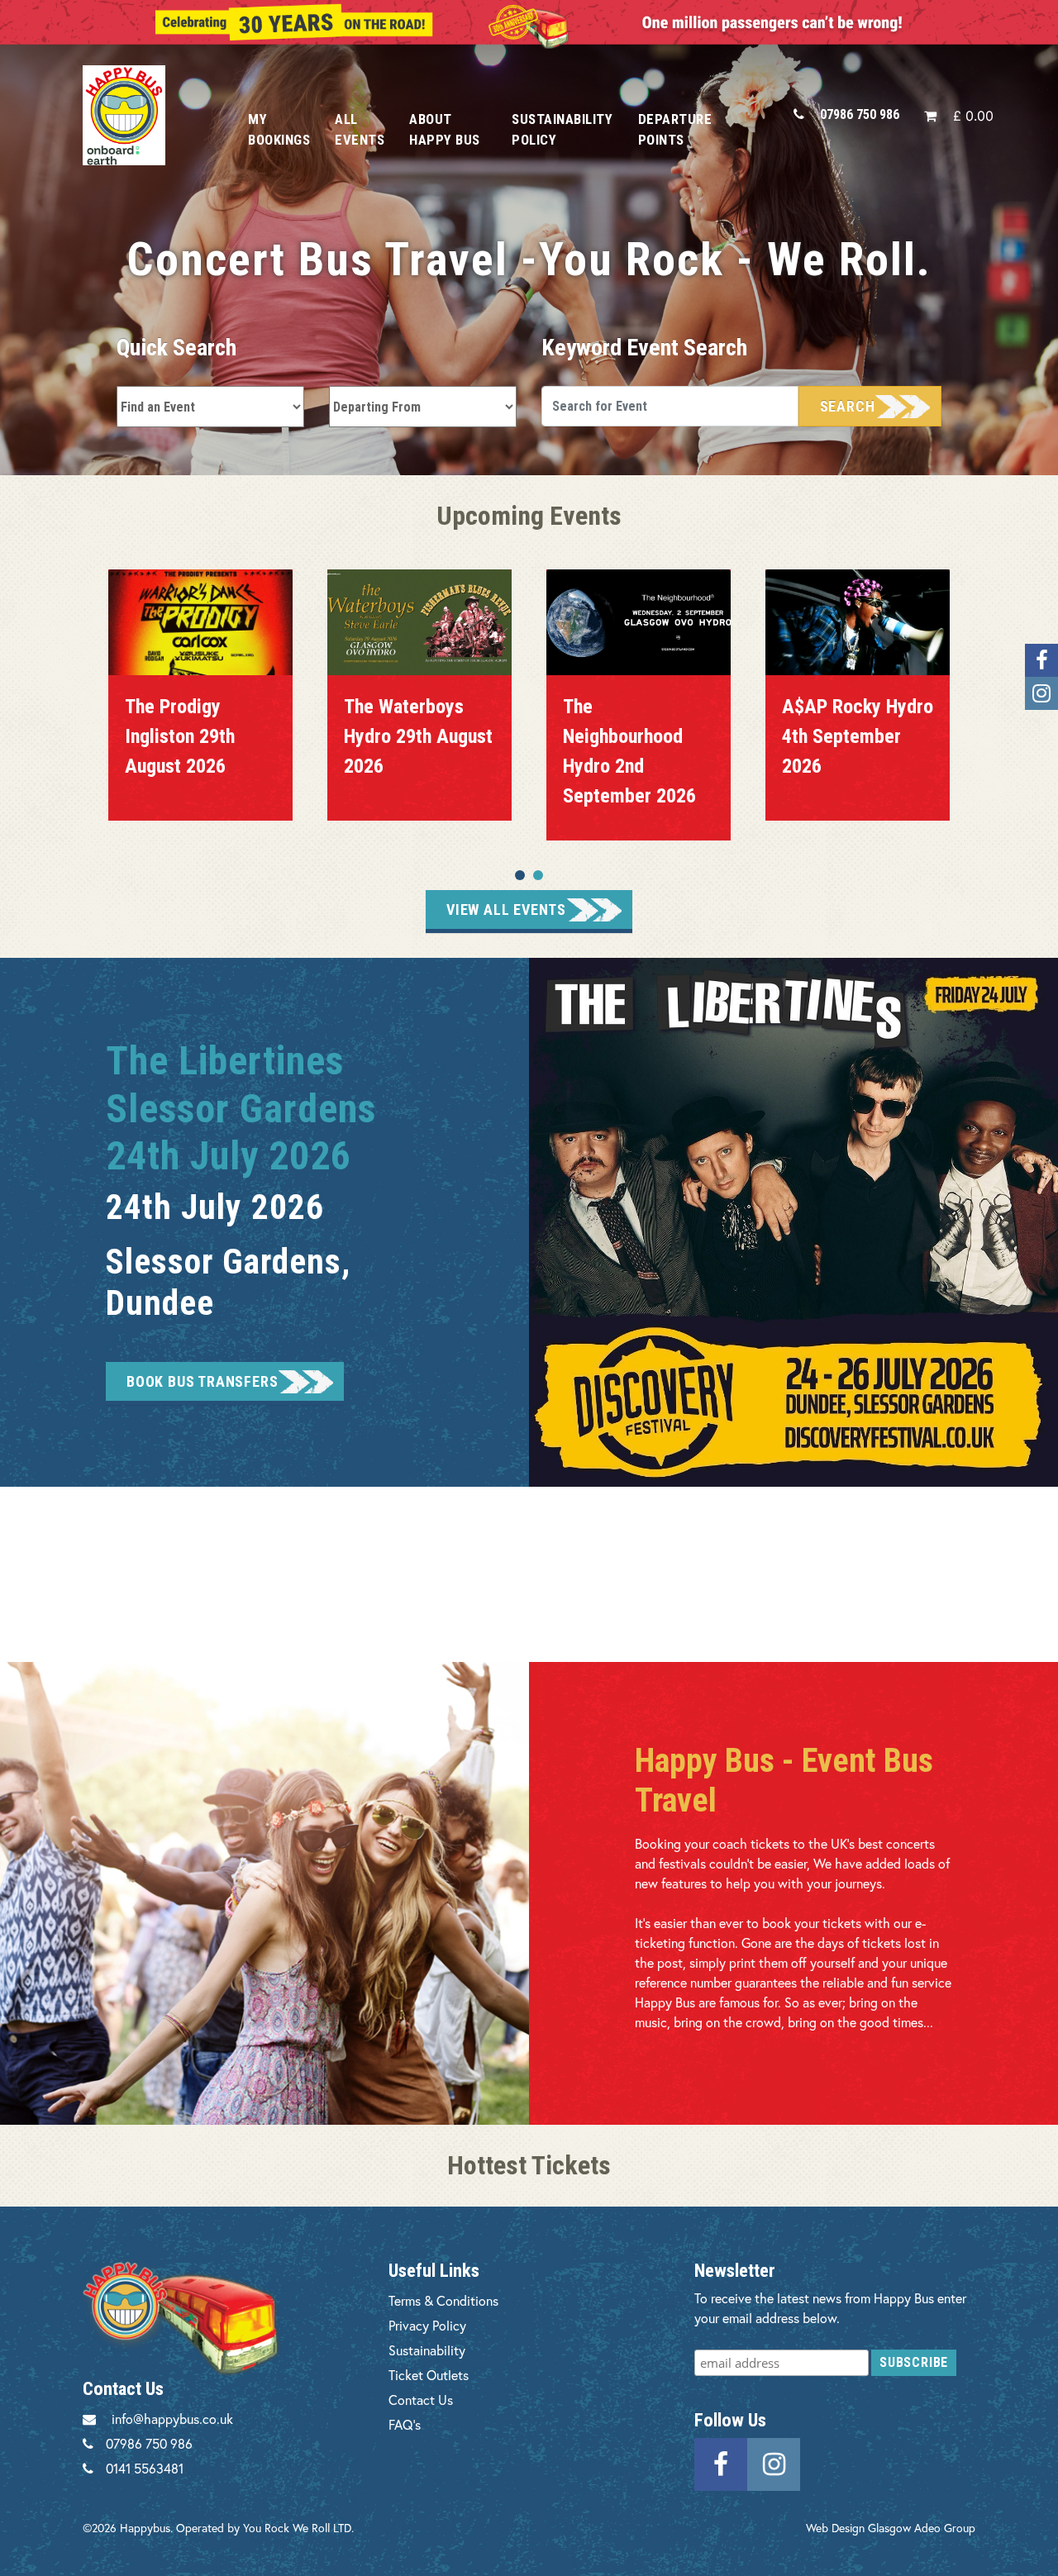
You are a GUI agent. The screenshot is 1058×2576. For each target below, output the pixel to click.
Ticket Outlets (429, 2375)
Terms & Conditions (443, 2300)
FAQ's (405, 2424)
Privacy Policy (427, 2325)
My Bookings (279, 129)
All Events (360, 129)
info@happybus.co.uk (172, 2419)
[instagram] (774, 2462)
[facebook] (721, 2462)
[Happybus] (147, 115)
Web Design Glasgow (858, 2528)
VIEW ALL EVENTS (506, 909)
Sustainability (427, 2350)
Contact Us (421, 2400)
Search (848, 406)
